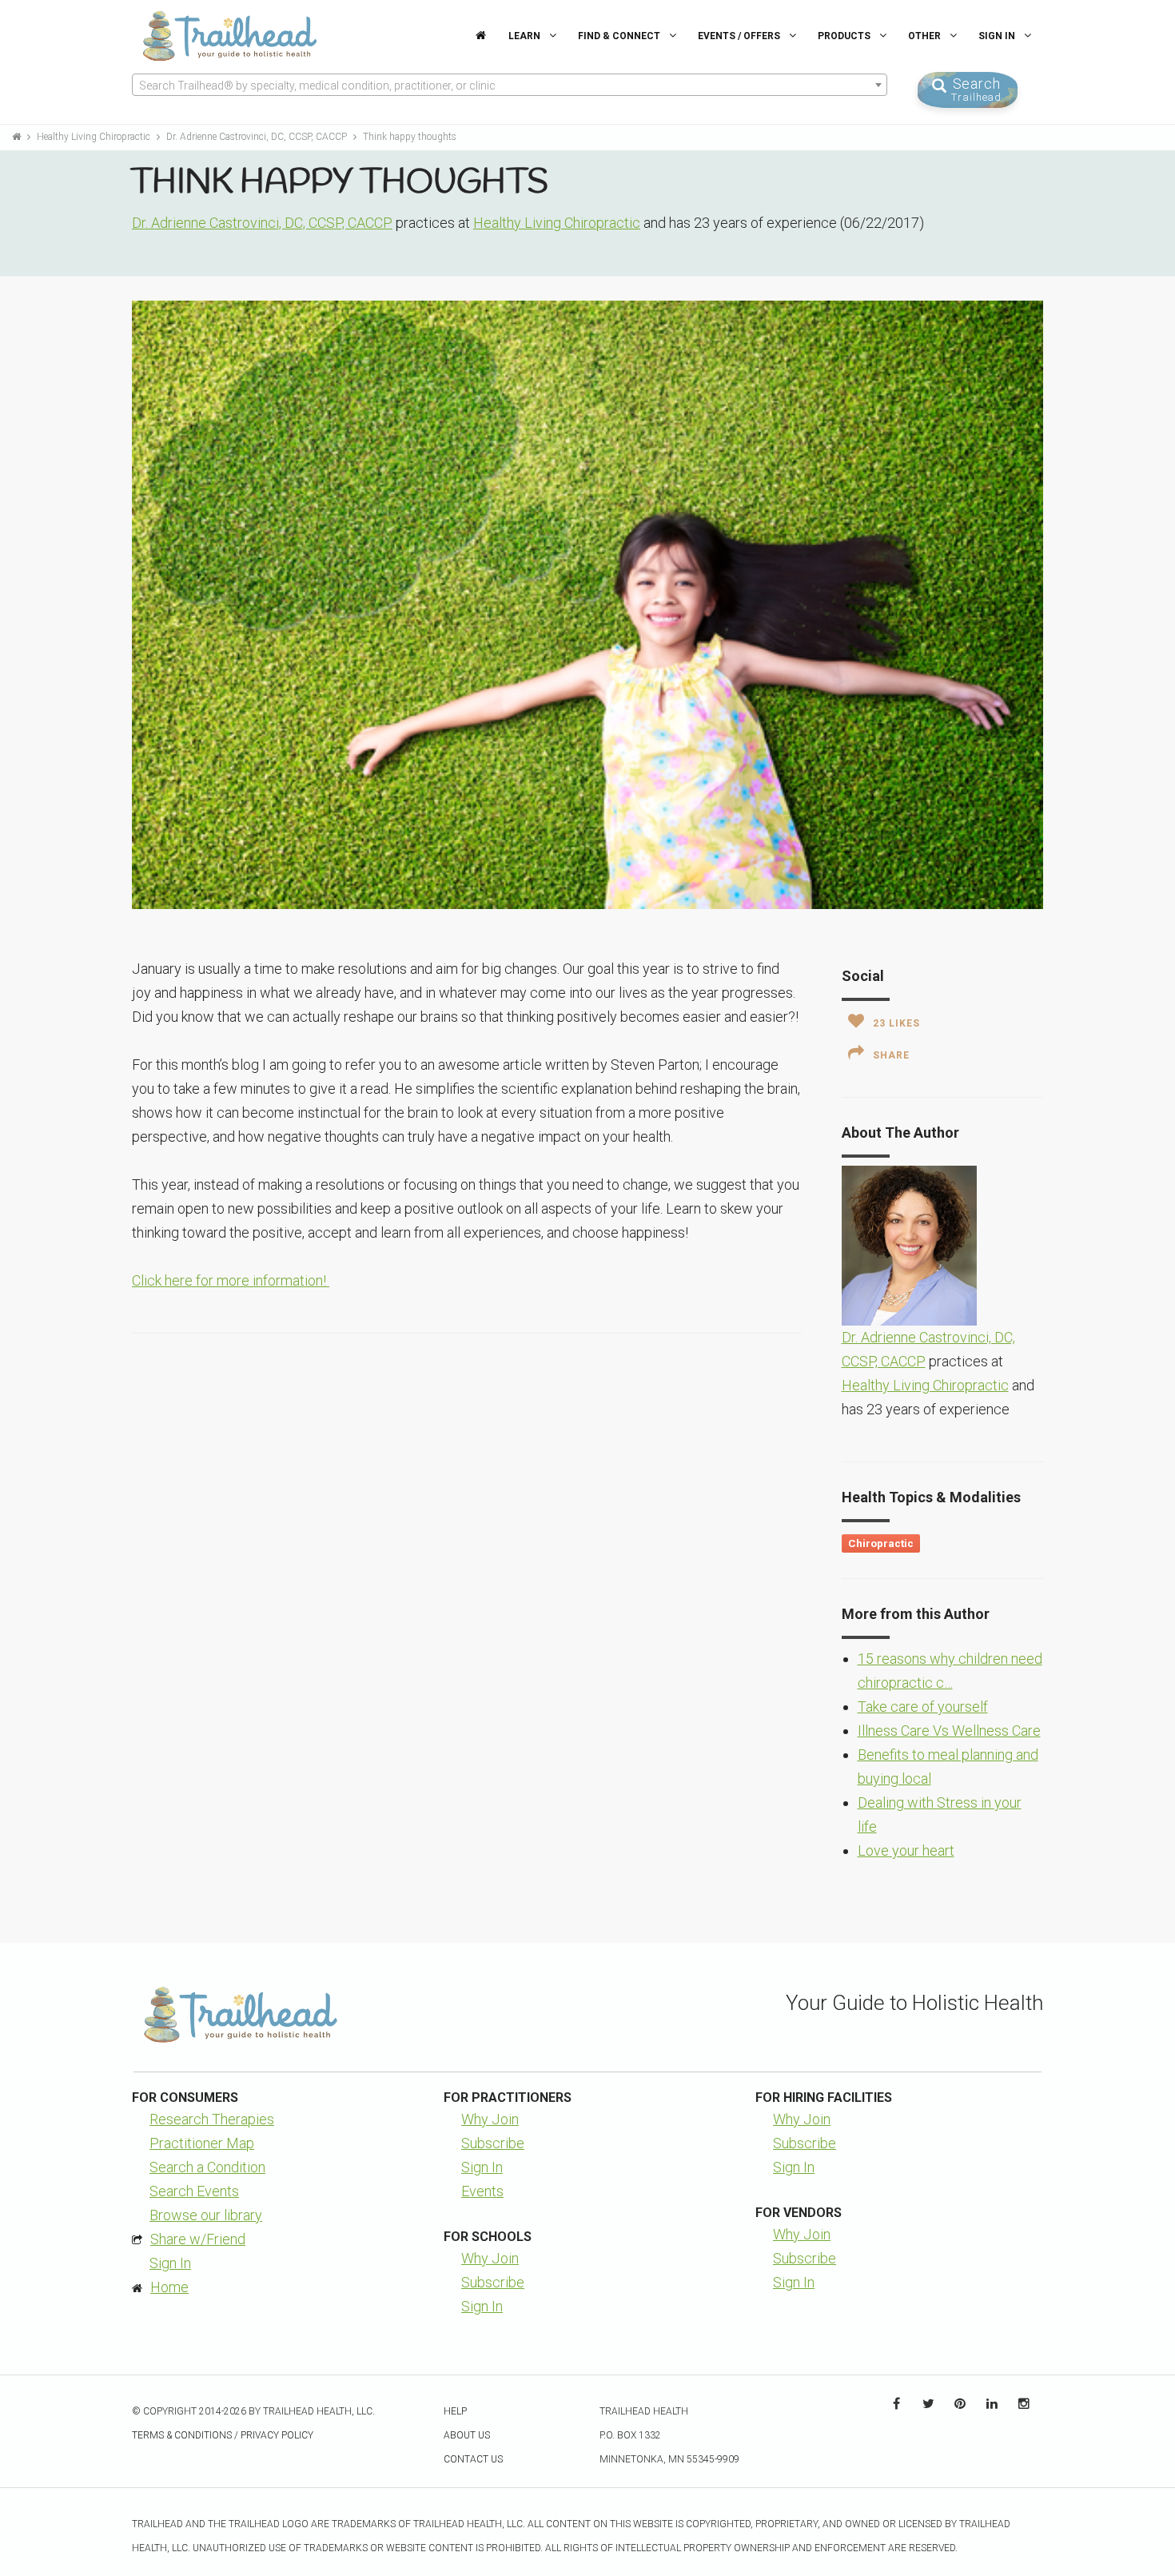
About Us (467, 2435)
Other (926, 36)
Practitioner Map (202, 2143)
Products (845, 36)
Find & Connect (620, 36)
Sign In (998, 36)
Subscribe (493, 2143)
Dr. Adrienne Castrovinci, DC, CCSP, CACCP (258, 137)
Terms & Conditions (182, 2435)
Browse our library (206, 2215)
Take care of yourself (923, 1707)
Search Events (194, 2191)
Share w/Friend (198, 2239)
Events (482, 2191)
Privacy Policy (277, 2435)
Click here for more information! (231, 1280)
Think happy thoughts (410, 137)
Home (169, 2287)
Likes (896, 1023)
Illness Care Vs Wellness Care (949, 1731)
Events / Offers (740, 36)
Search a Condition (207, 2167)
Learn (526, 36)
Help (455, 2411)
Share (891, 1055)
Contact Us (473, 2459)
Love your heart (906, 1850)
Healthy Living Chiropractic (95, 137)
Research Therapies (212, 2119)
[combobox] (510, 85)
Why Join (490, 2119)
